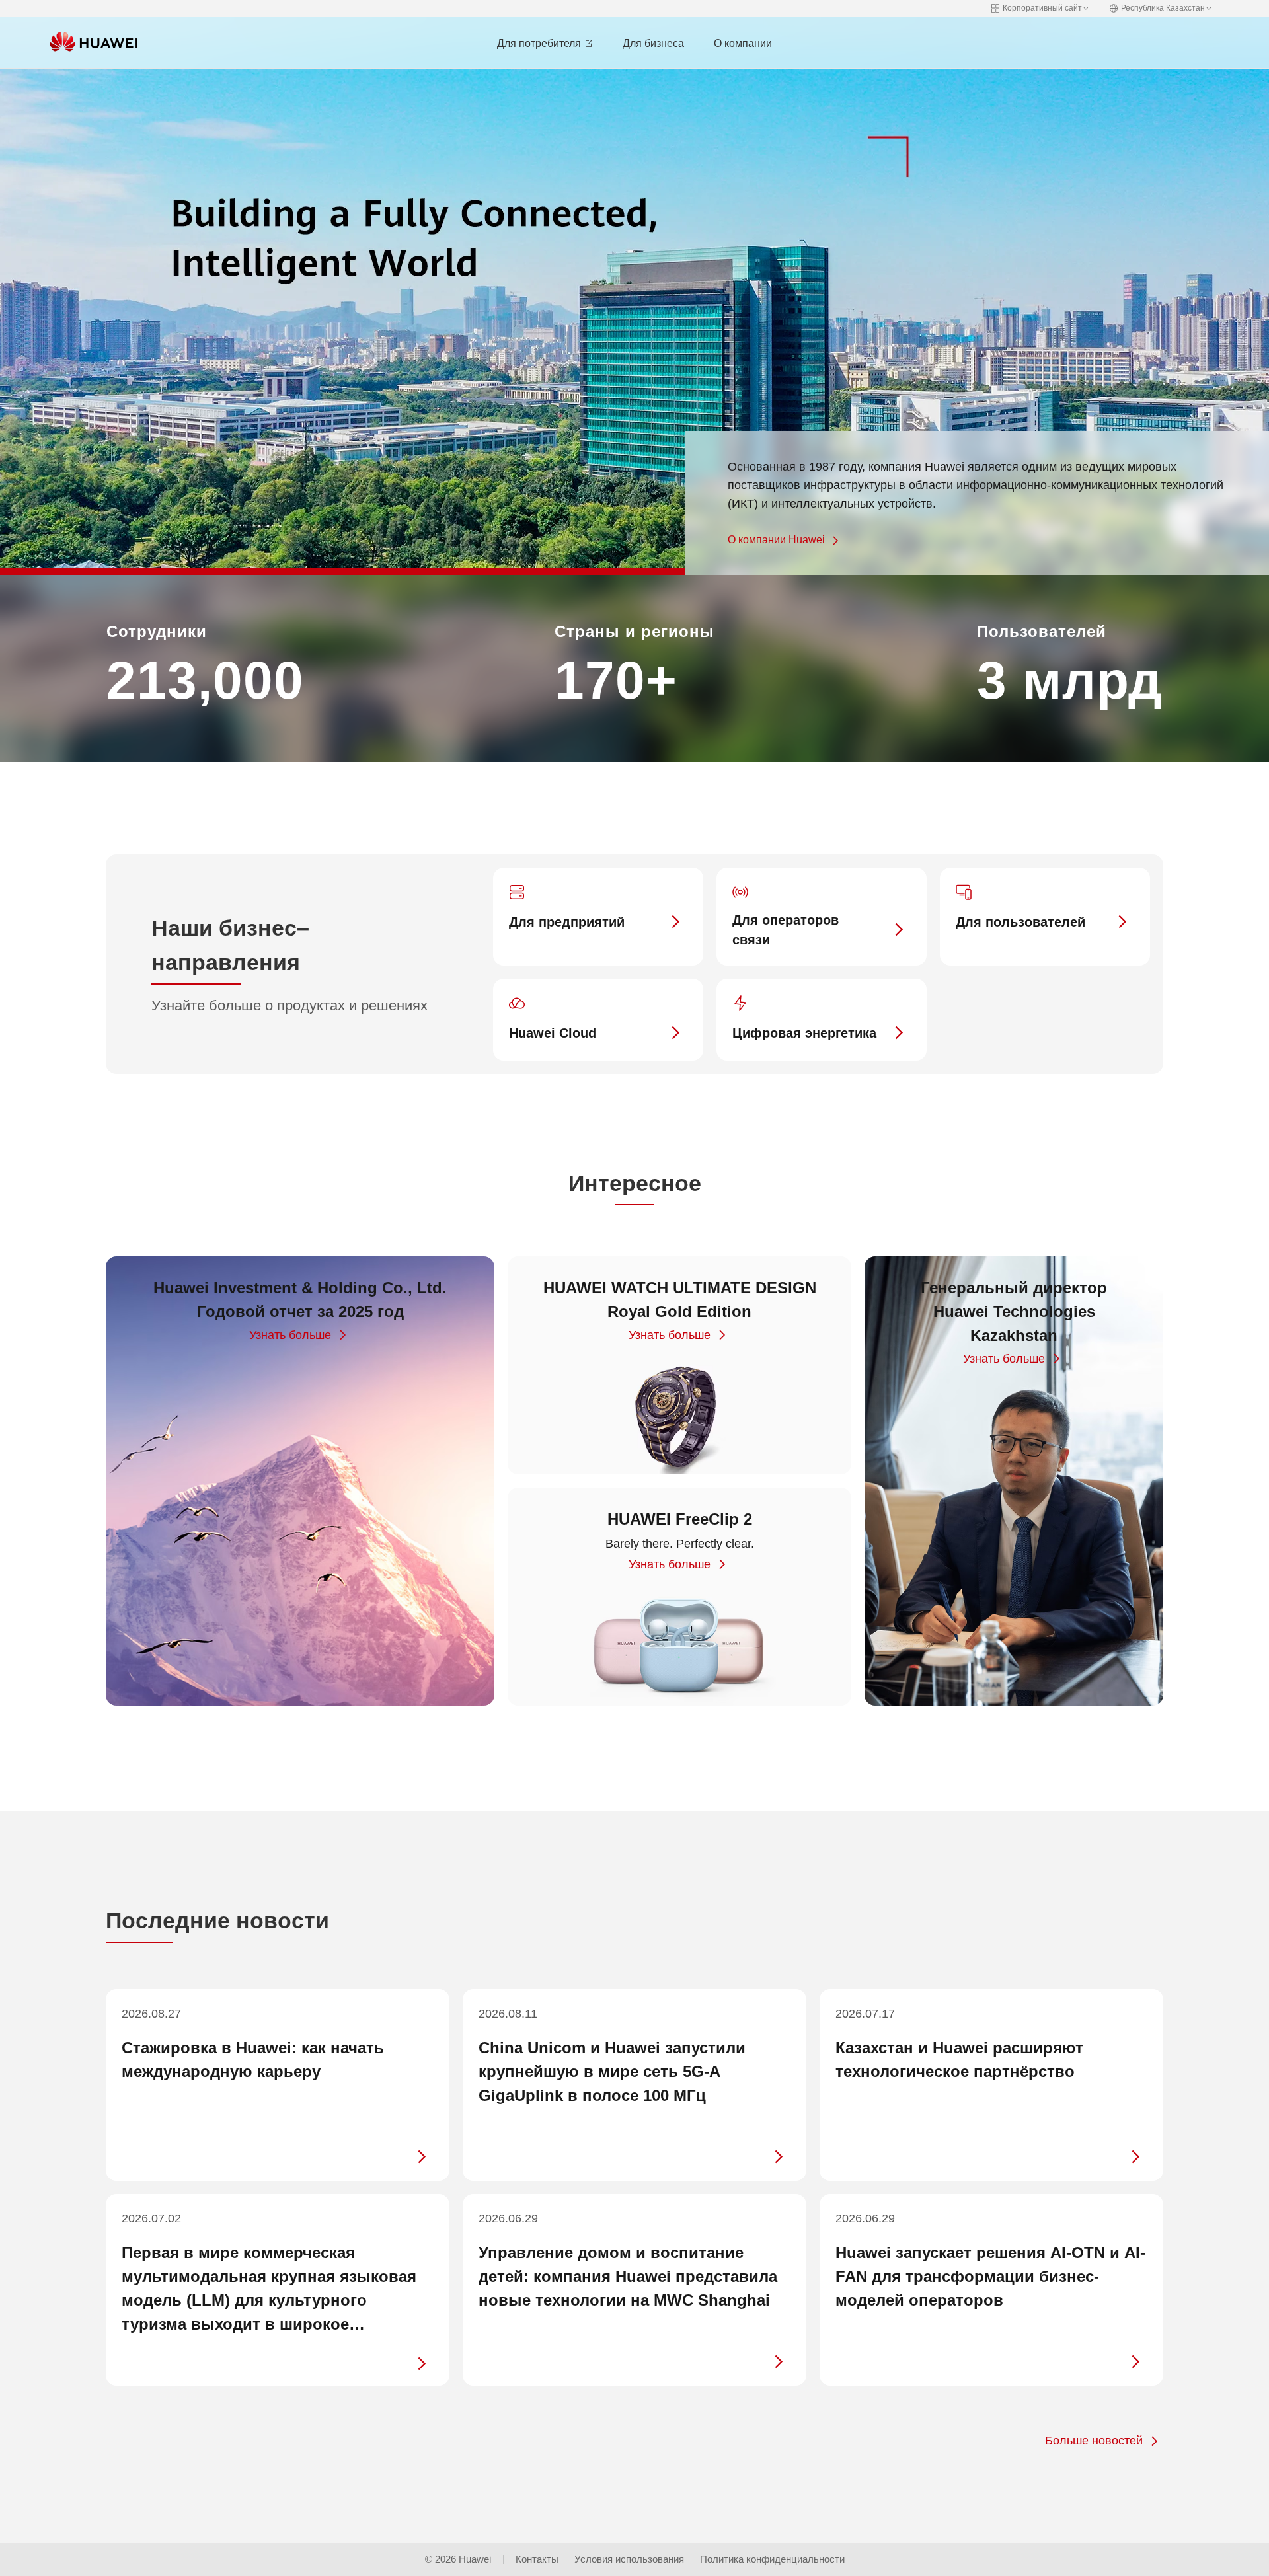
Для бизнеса (653, 43)
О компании (743, 43)
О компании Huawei (776, 540)
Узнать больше (290, 1335)
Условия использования (629, 2559)
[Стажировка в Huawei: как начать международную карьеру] (278, 2085)
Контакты (537, 2559)
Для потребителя (540, 43)
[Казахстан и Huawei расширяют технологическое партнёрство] (991, 2085)
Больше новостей (1094, 2441)
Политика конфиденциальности (772, 2559)
